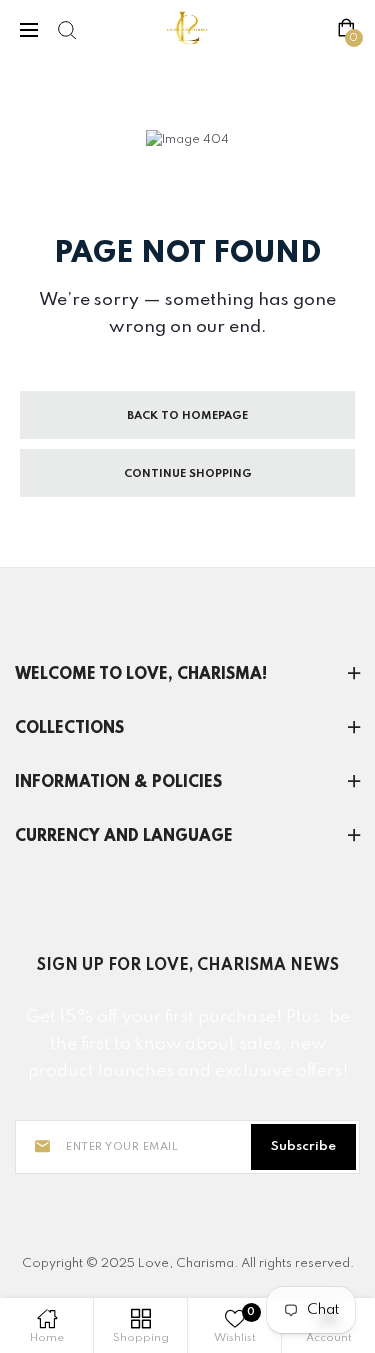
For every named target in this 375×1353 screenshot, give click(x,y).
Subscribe (303, 1146)
